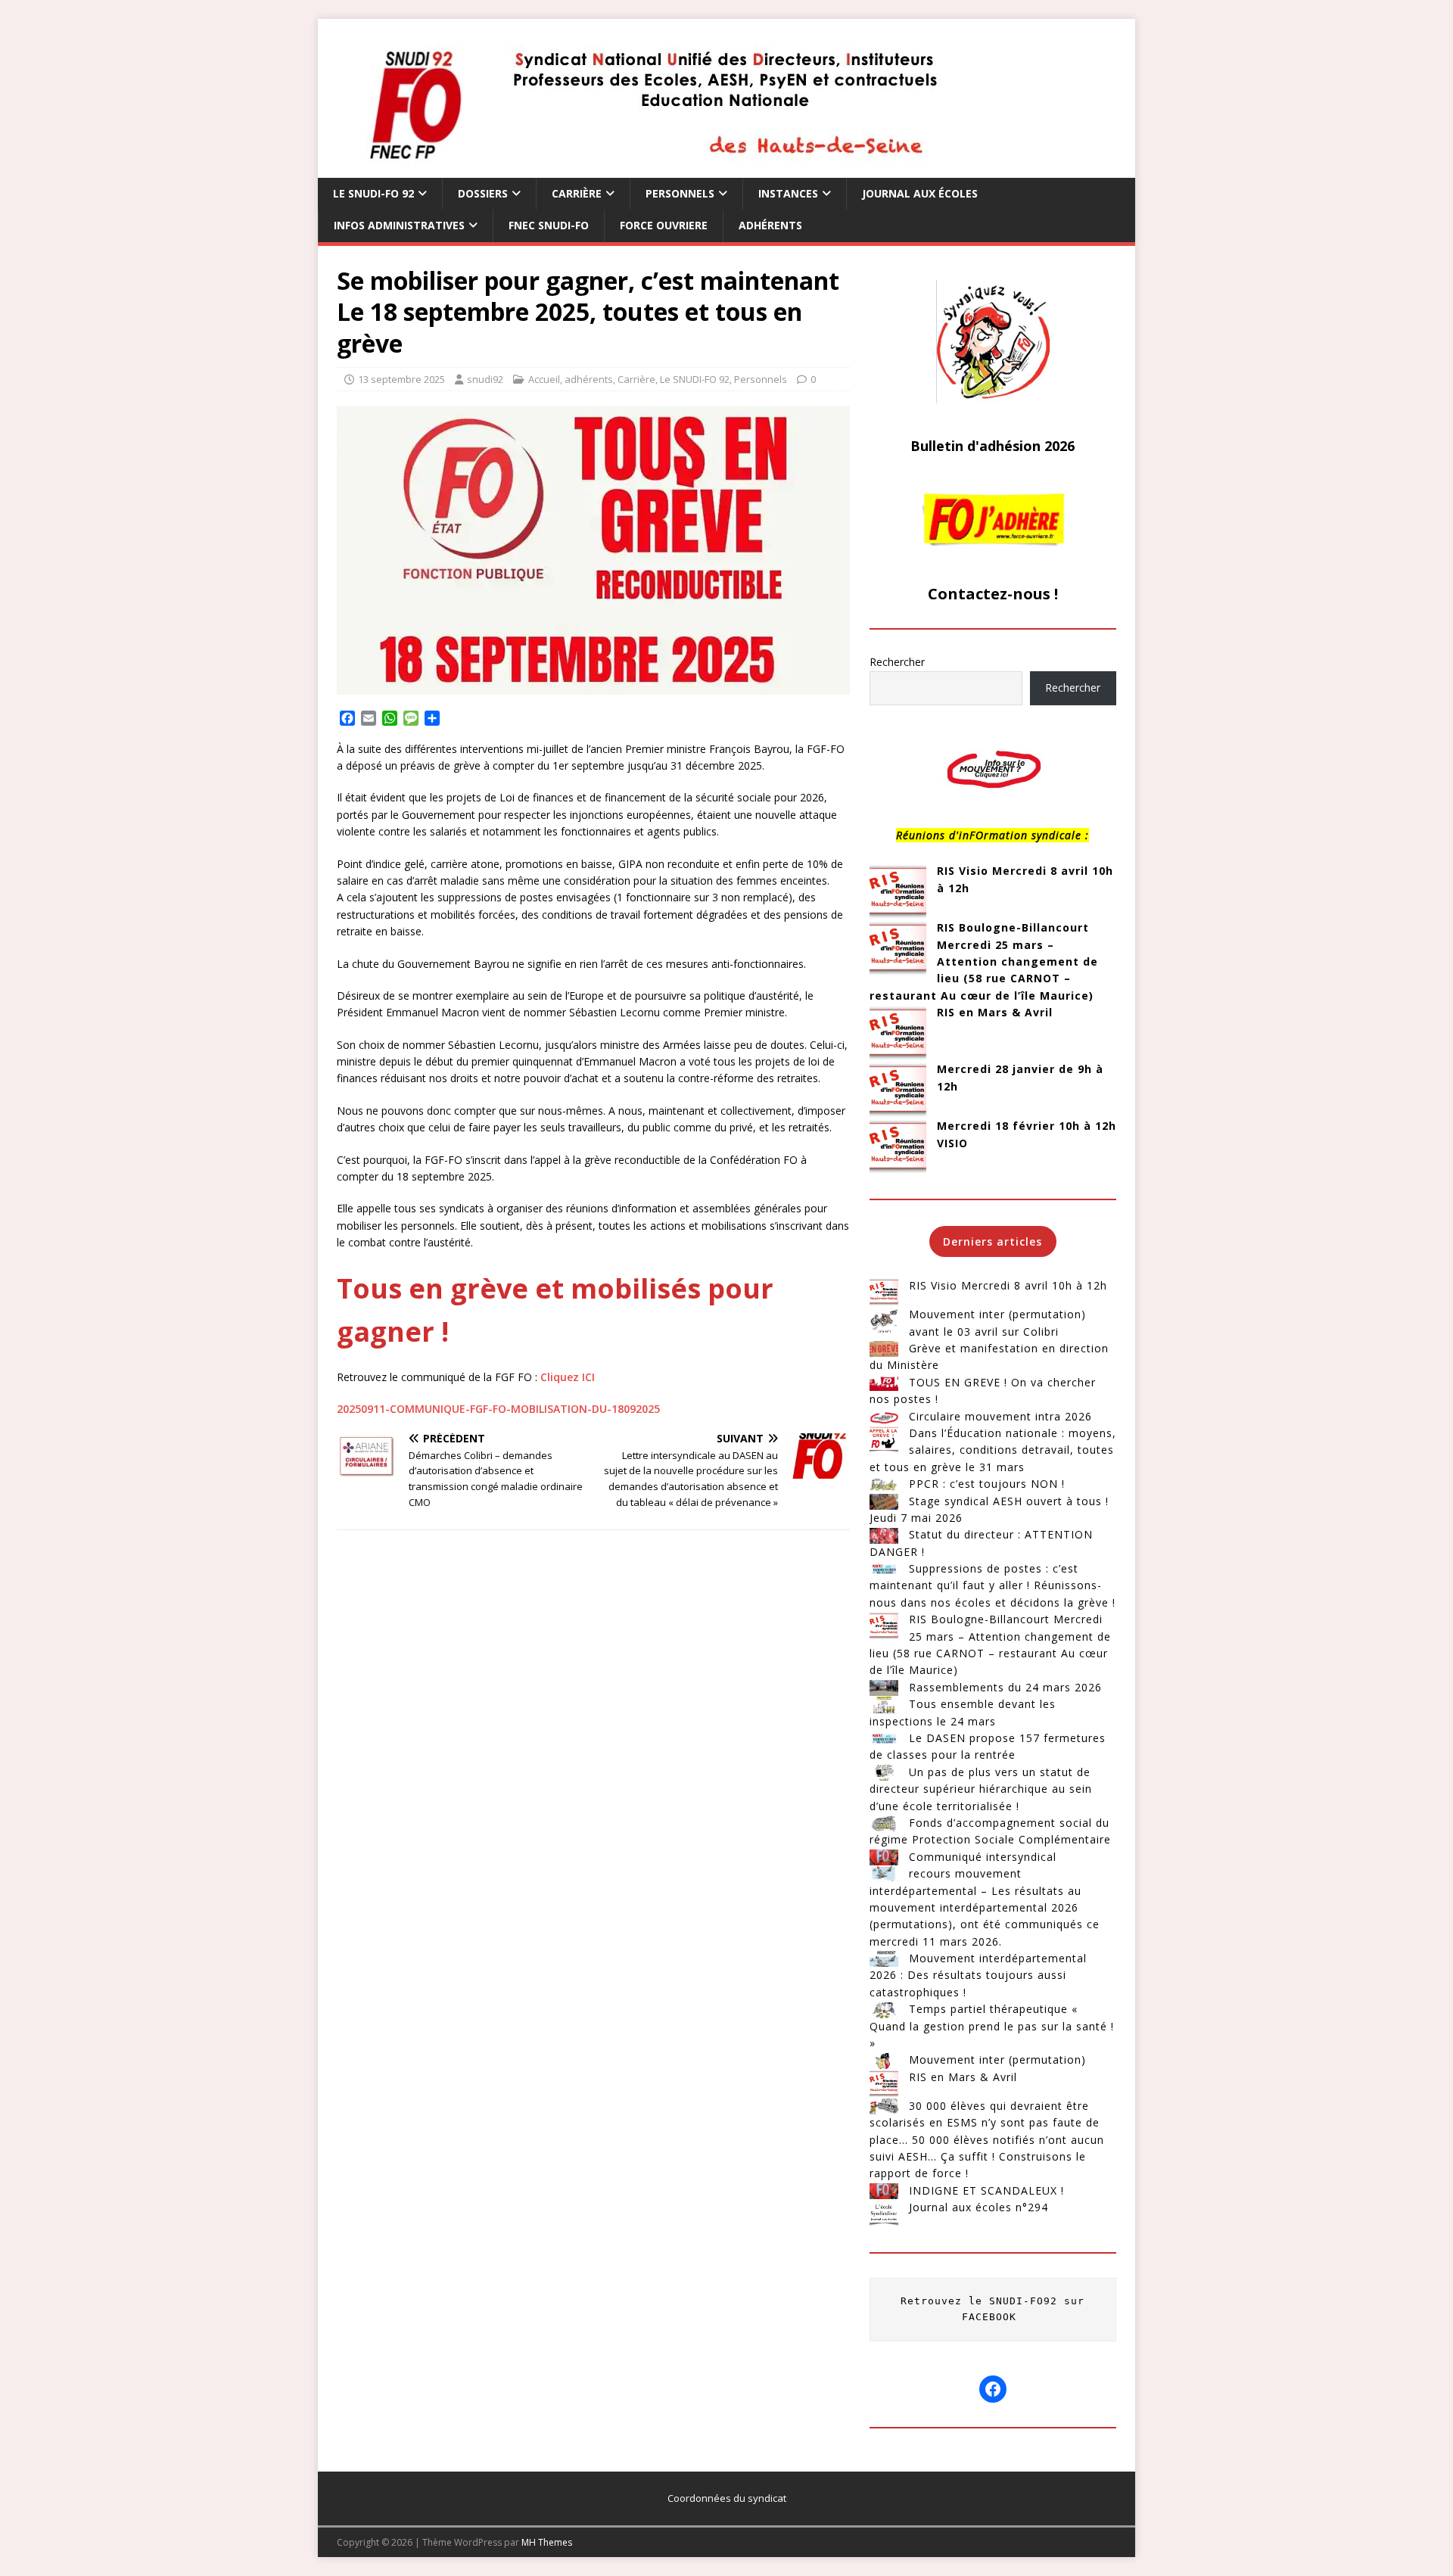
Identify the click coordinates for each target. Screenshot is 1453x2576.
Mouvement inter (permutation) (997, 2060)
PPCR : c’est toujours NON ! (987, 1484)
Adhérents (770, 225)
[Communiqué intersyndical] (884, 1857)
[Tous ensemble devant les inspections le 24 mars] (884, 1704)
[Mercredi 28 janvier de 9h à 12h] (898, 1089)
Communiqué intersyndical (983, 1857)
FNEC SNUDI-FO (549, 225)
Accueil (544, 379)
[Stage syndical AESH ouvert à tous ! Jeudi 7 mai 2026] (884, 1501)
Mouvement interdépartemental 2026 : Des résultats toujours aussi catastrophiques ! (978, 1975)
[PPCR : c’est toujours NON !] (884, 1484)
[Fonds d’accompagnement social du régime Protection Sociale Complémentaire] (884, 1823)
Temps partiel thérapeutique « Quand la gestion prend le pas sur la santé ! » (992, 2026)
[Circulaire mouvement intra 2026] (884, 1417)
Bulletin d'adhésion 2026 (993, 446)
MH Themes (547, 2542)
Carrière (577, 193)
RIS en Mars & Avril (995, 1012)
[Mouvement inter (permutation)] (884, 2060)
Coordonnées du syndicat (727, 2498)
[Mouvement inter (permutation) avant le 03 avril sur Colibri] (884, 1321)
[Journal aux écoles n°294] (884, 2214)
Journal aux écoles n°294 (979, 2207)
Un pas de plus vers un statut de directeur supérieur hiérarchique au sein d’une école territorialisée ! (981, 1789)
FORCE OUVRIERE (664, 225)
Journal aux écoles (920, 193)
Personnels (680, 193)
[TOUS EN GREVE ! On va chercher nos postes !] (884, 1383)
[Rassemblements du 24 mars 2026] (884, 1688)
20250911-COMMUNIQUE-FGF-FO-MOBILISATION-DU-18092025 (498, 1409)
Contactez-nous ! (993, 594)
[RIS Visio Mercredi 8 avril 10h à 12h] (898, 891)
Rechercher (897, 662)
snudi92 (485, 379)
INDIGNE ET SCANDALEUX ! (986, 2190)
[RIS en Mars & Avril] (898, 1033)
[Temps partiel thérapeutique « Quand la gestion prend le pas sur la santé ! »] (884, 2009)
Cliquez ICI (568, 1377)
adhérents (589, 379)
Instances (788, 193)
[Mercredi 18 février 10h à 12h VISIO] (898, 1146)
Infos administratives (399, 225)
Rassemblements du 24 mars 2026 (1005, 1687)
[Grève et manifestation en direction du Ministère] (884, 1349)
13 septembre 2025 (401, 379)
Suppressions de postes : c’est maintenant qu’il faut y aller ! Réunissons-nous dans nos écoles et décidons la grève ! (993, 1585)
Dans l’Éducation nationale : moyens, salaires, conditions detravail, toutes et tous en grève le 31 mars (993, 1450)
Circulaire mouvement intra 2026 (1000, 1416)
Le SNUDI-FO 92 (373, 193)
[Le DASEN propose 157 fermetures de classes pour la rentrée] (884, 1738)
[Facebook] (993, 2389)
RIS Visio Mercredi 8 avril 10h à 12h (1008, 1285)
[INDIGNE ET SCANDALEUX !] (884, 2191)
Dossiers (483, 193)
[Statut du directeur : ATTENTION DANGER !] (884, 1535)
